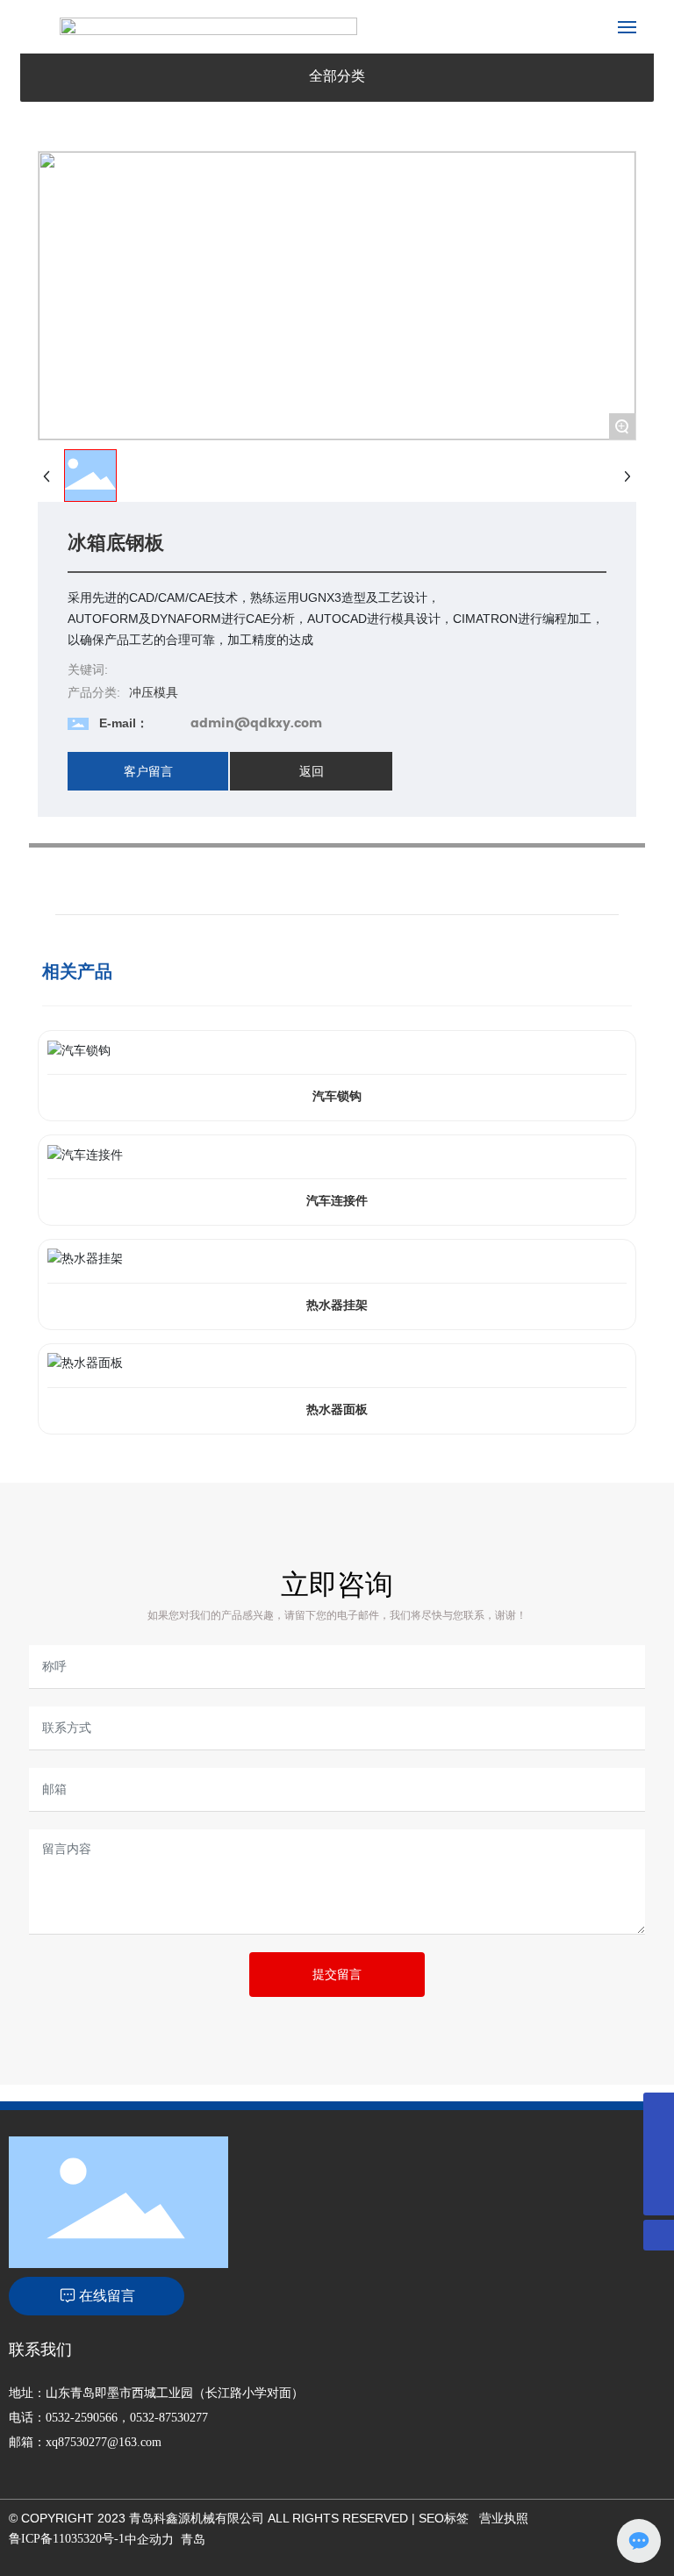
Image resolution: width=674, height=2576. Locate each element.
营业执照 (504, 2518)
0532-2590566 (82, 2418)
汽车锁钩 (337, 1096)
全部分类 (337, 76)
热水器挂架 (337, 1305)
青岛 (193, 2539)
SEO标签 (444, 2518)
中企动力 (149, 2539)
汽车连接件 (337, 1201)
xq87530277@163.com (104, 2442)
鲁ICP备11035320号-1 (67, 2539)
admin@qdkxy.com (256, 723)
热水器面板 (337, 1410)
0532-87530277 (169, 2418)
